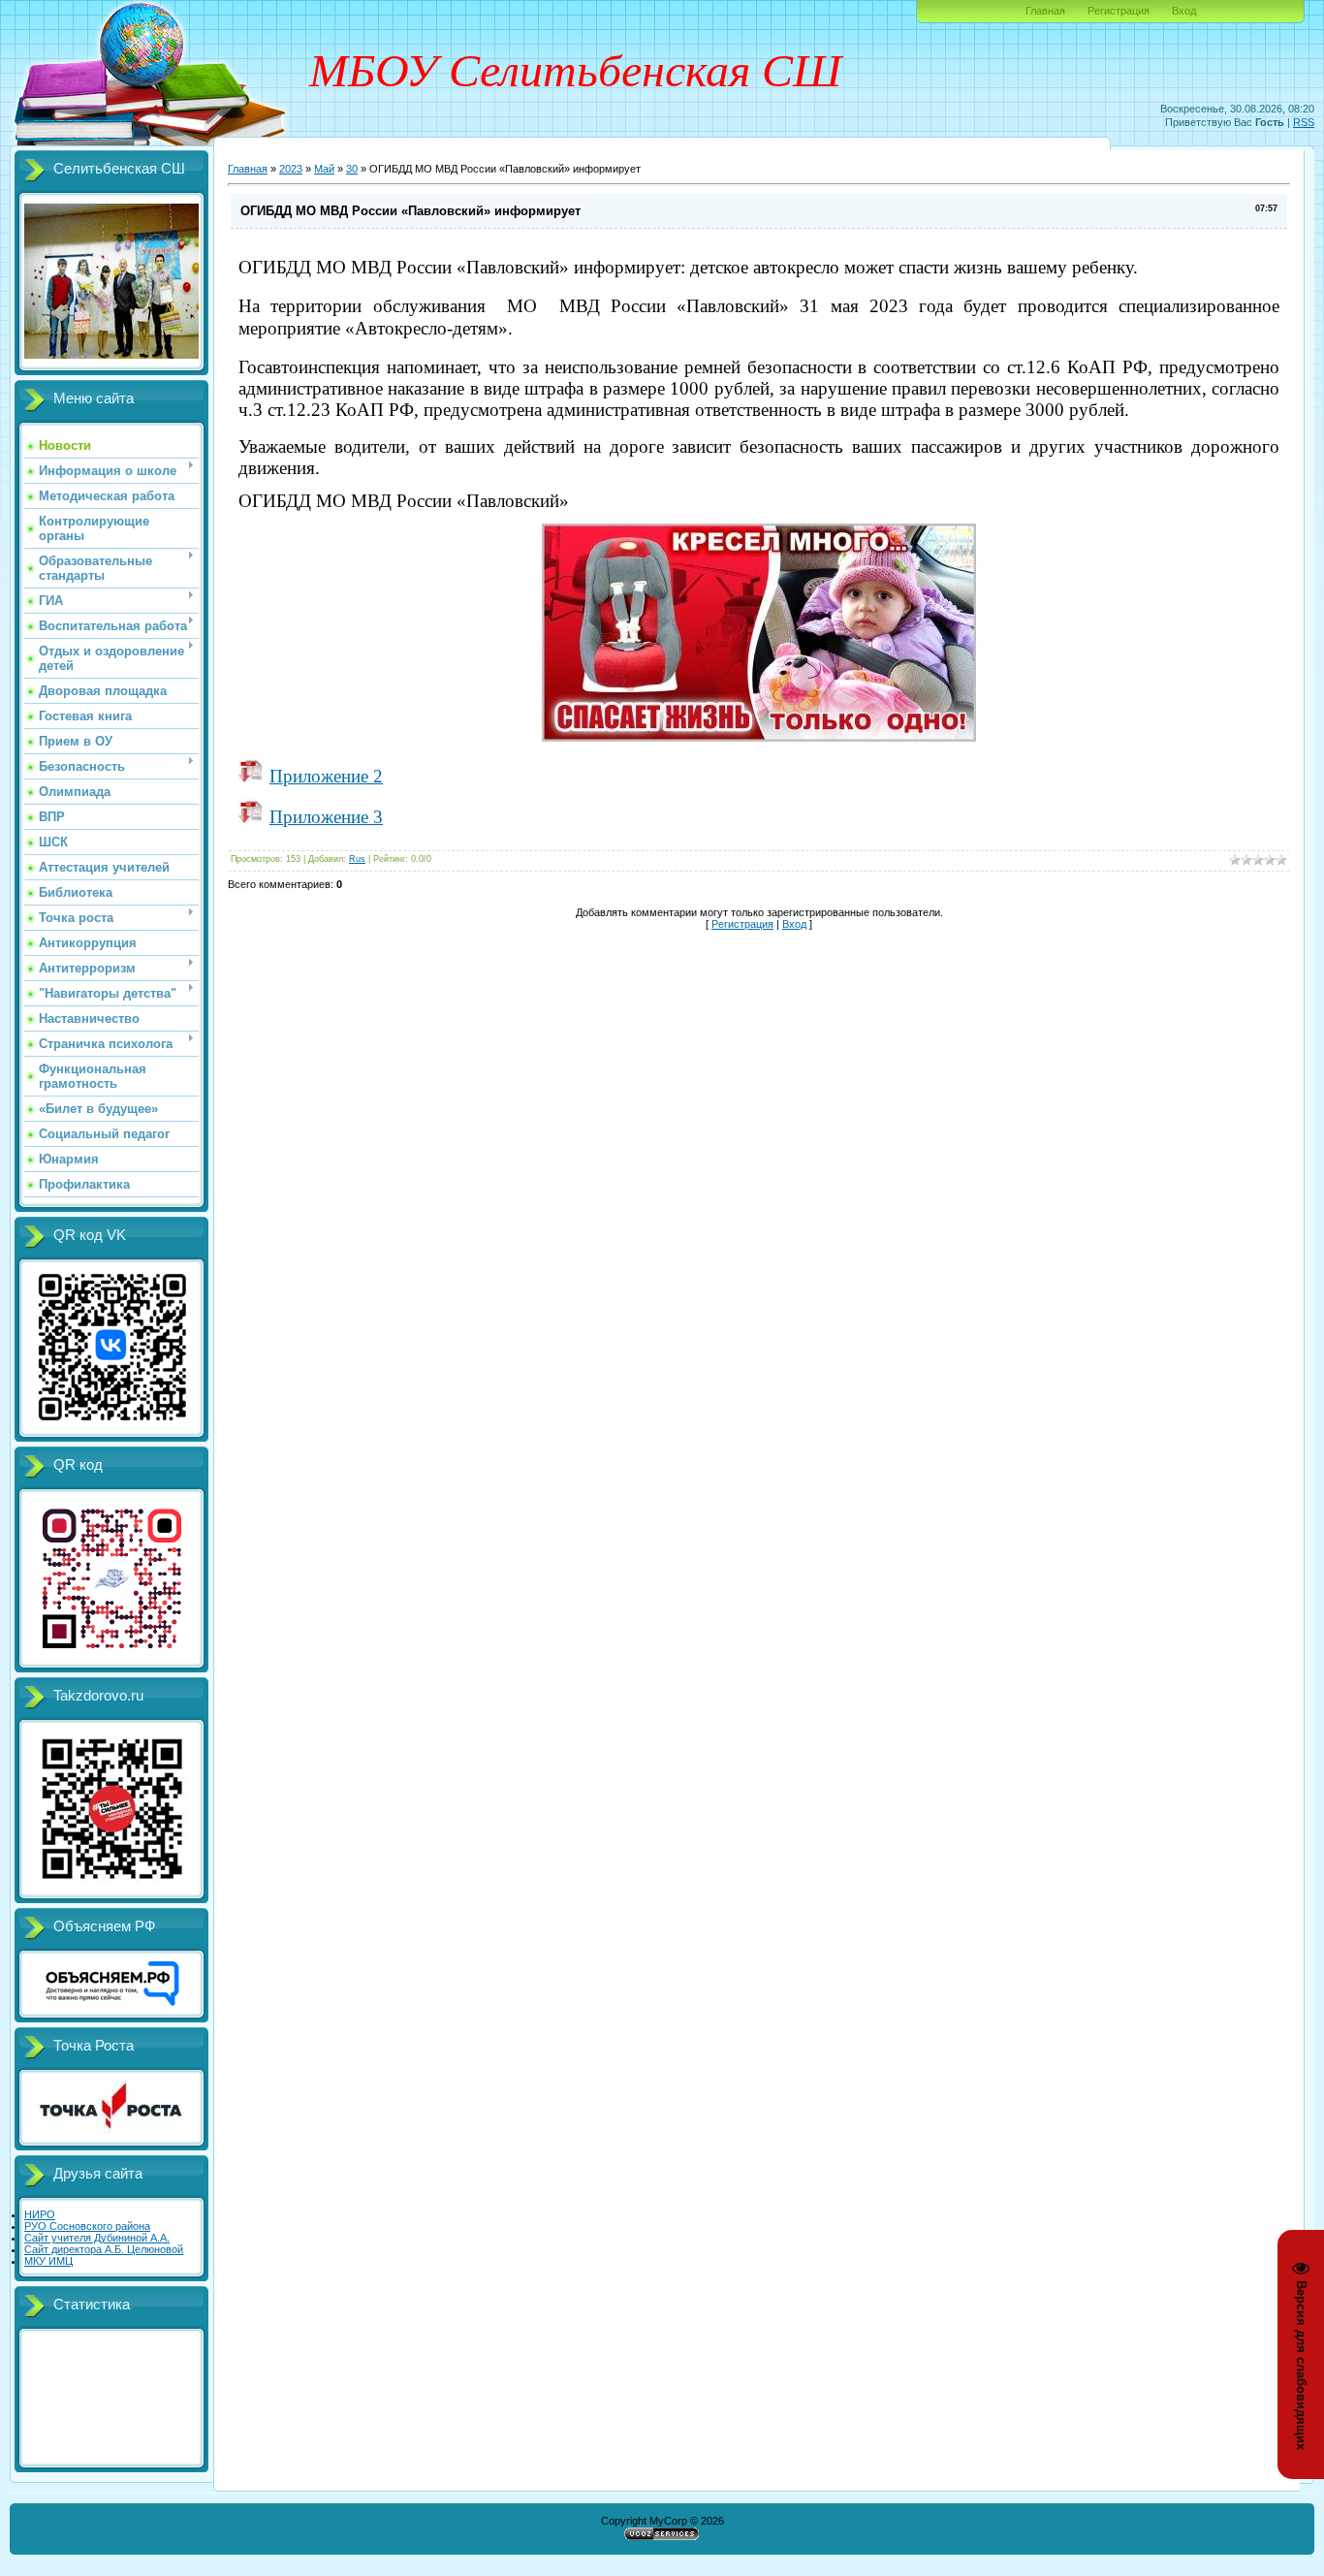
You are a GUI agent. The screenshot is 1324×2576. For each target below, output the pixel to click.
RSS (1304, 122)
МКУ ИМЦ (48, 2261)
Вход (1184, 11)
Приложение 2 (326, 776)
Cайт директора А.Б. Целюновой (104, 2249)
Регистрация (1119, 11)
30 (352, 169)
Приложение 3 (326, 817)
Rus (357, 859)
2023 (291, 169)
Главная (1045, 11)
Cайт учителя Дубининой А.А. (97, 2238)
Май (324, 169)
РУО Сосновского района (87, 2226)
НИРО (40, 2214)
